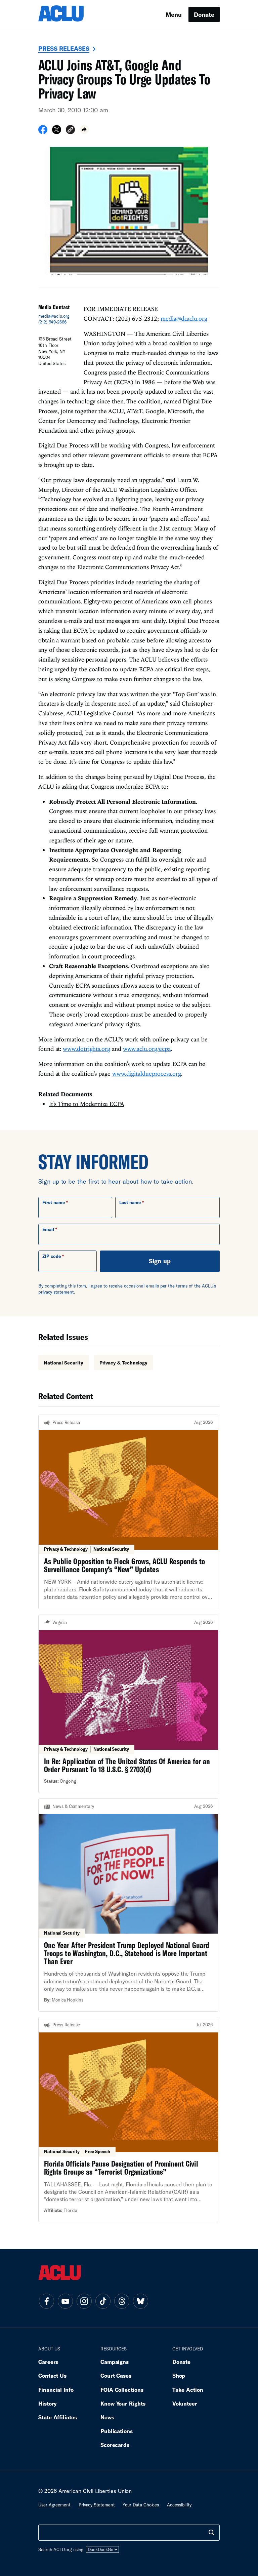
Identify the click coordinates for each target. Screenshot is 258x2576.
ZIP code (52, 1256)
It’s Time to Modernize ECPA (87, 1104)
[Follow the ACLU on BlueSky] (140, 2301)
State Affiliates (58, 2417)
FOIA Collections (122, 2390)
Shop (179, 2375)
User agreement (54, 2505)
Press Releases (64, 48)
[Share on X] (57, 132)
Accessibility (179, 2505)
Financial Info (56, 2390)
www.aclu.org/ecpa (147, 1049)
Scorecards (115, 2445)
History (48, 2403)
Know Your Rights (123, 2403)
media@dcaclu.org (184, 319)
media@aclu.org (54, 316)
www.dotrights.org (86, 1049)
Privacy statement (97, 2505)
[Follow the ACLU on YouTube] (65, 2301)
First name (54, 1202)
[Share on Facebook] (43, 132)
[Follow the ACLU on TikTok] (103, 2301)
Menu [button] (174, 14)
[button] (70, 131)
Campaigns (115, 2362)
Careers (48, 2362)
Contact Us (52, 2375)
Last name (130, 1202)
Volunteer (185, 2403)
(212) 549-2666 (52, 322)
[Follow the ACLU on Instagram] (84, 2301)
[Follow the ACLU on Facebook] (46, 2301)
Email (48, 1229)
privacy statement (56, 1292)
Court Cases (116, 2375)
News (107, 2417)
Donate (204, 14)
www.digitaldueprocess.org (147, 1074)
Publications (117, 2431)
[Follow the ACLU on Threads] (122, 2301)
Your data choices (141, 2505)
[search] (212, 2533)
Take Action (188, 2390)
